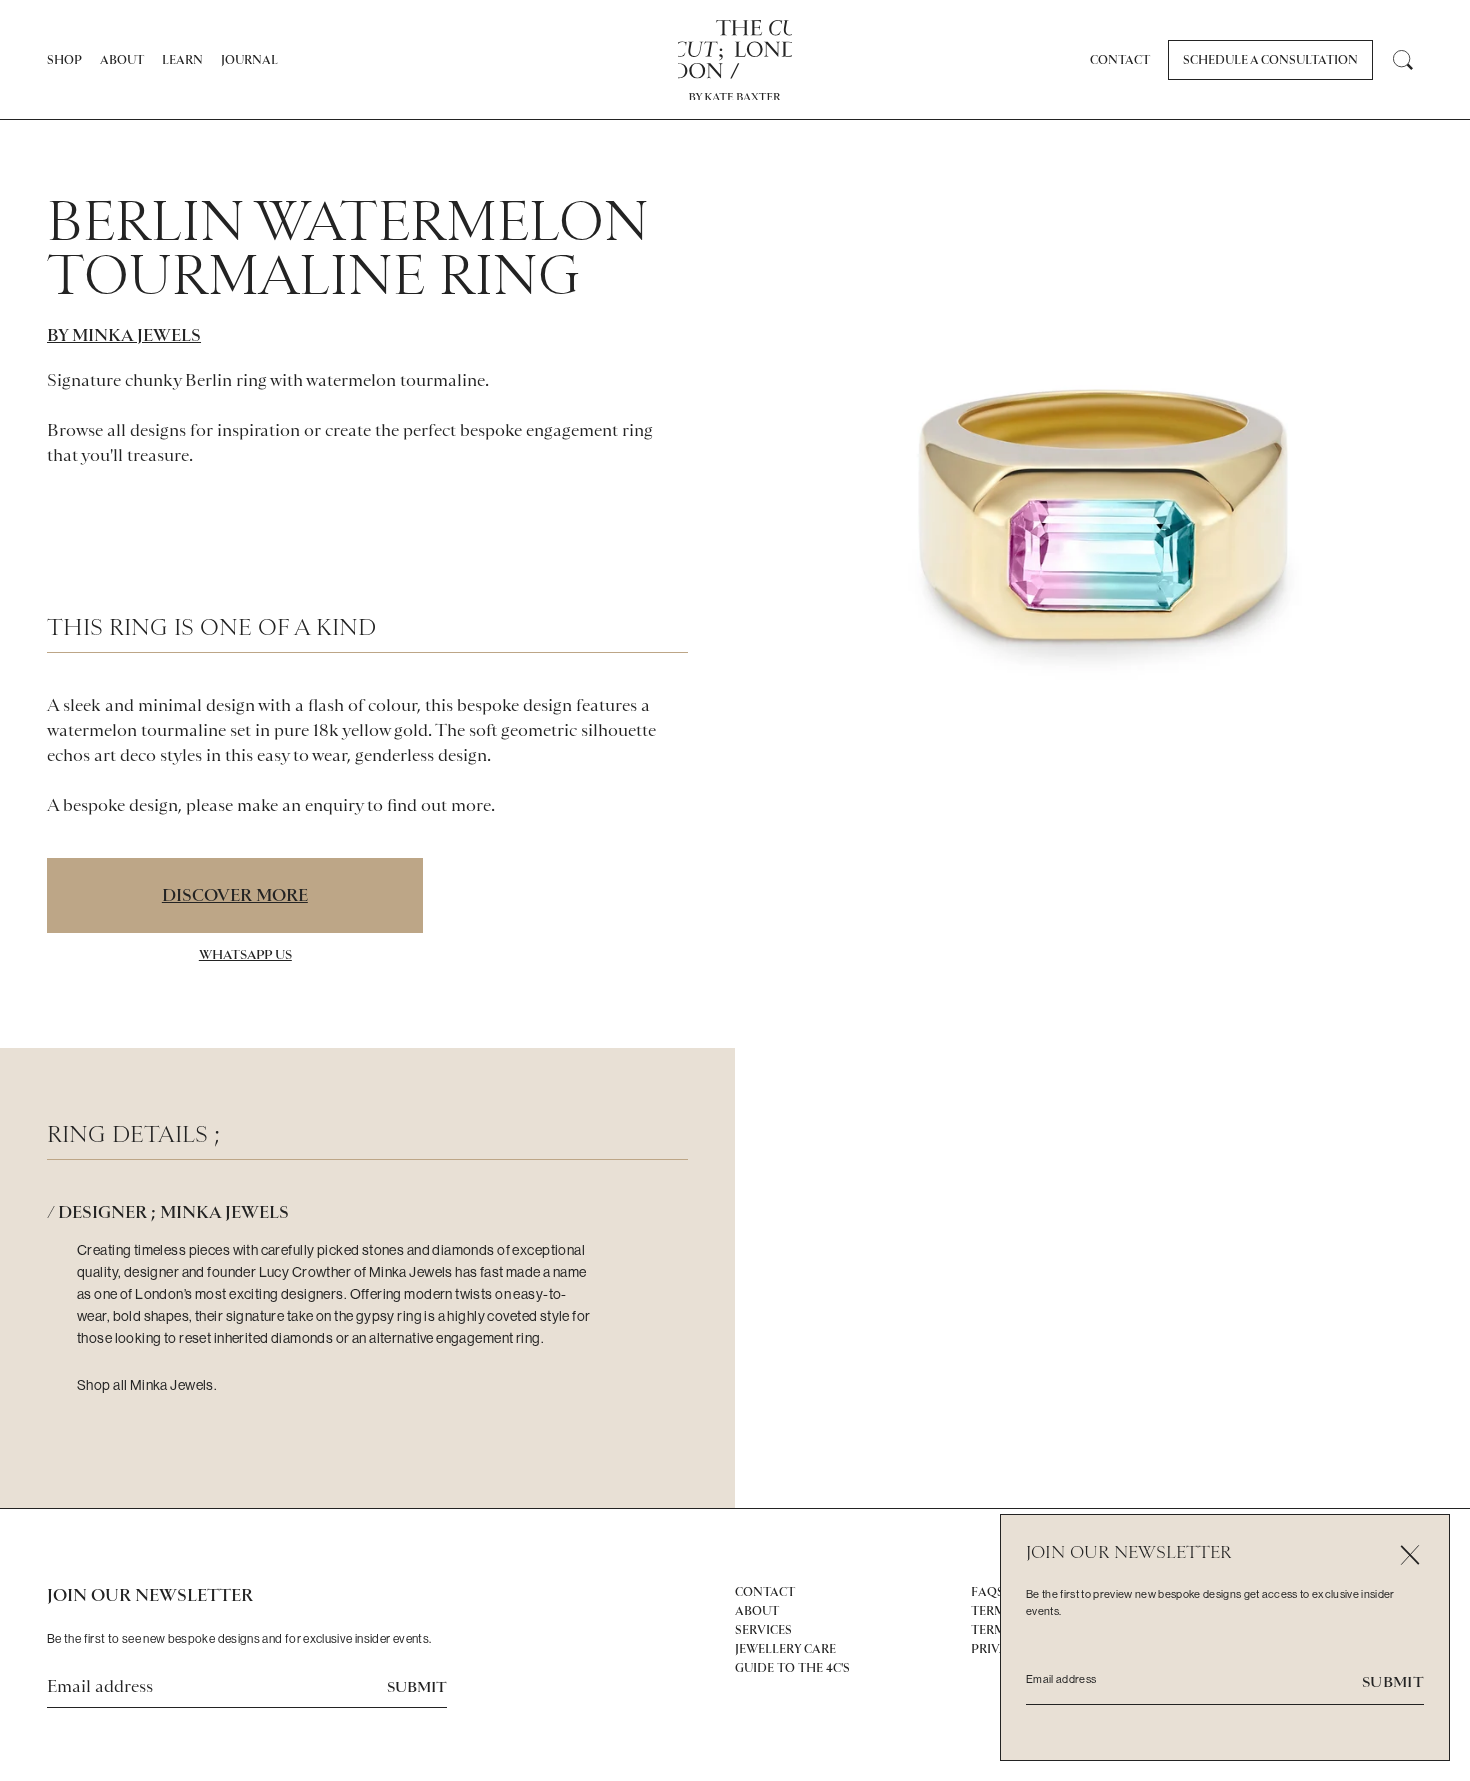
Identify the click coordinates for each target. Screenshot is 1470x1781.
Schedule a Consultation (1270, 60)
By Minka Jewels (124, 335)
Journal (249, 60)
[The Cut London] (735, 49)
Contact (1120, 60)
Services (763, 1630)
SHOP (64, 60)
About (122, 60)
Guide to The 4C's (792, 1668)
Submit (417, 1687)
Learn (182, 60)
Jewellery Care (785, 1649)
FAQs (987, 1592)
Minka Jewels (172, 1385)
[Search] (1403, 60)
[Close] (1409, 1554)
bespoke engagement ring (556, 430)
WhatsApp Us (245, 954)
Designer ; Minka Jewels (173, 1212)
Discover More (235, 895)
